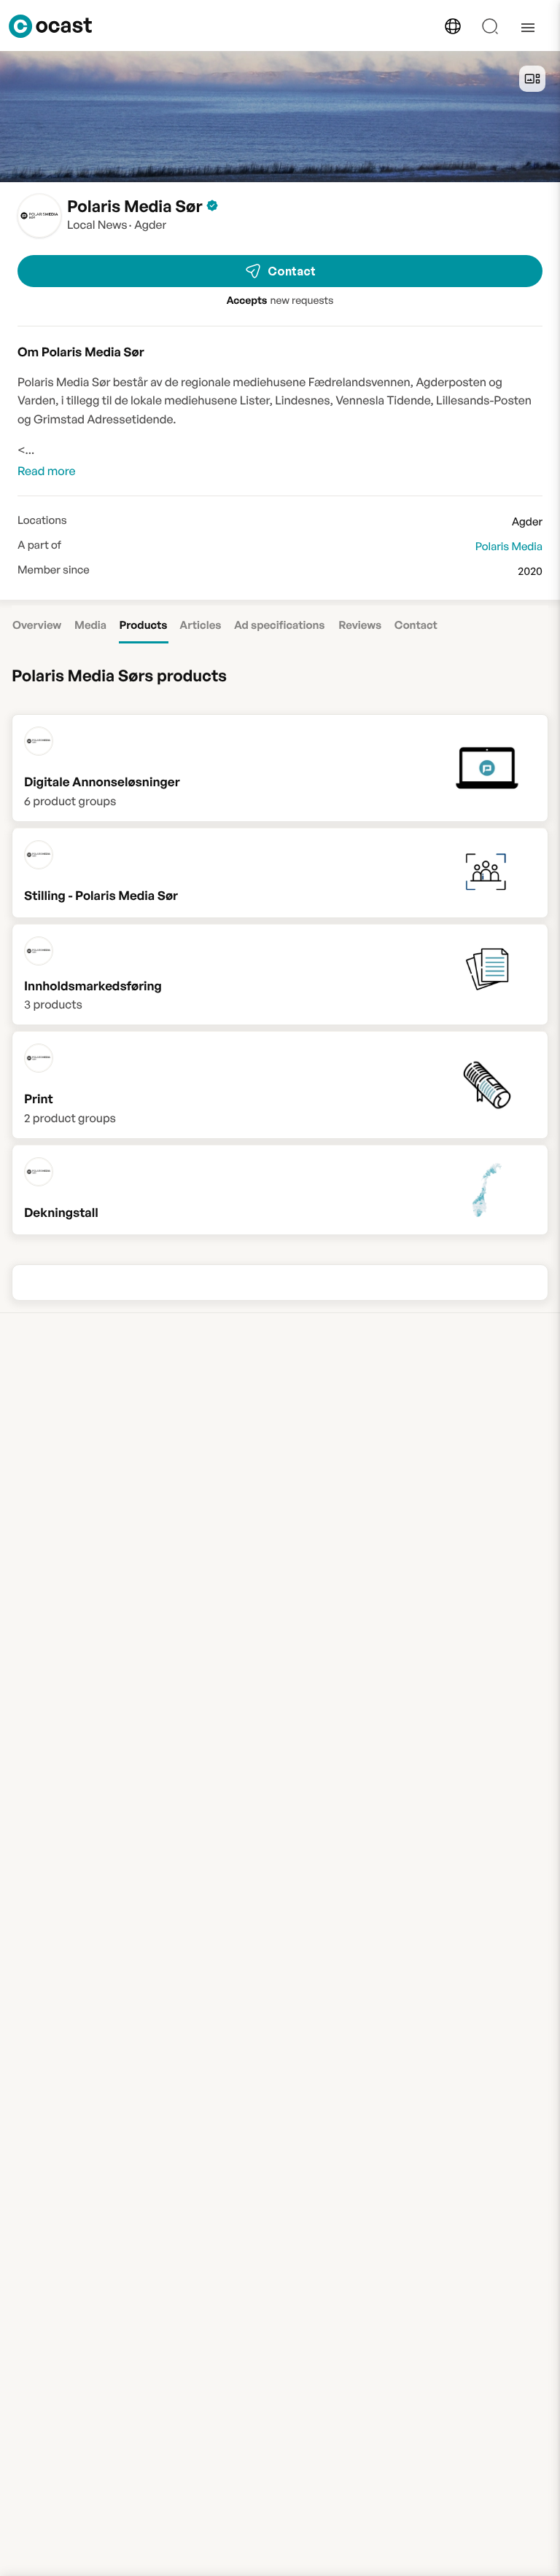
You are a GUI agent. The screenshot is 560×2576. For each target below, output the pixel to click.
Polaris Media (509, 546)
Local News (97, 224)
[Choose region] (453, 26)
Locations (42, 520)
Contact (292, 271)
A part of (39, 545)
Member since (54, 570)
